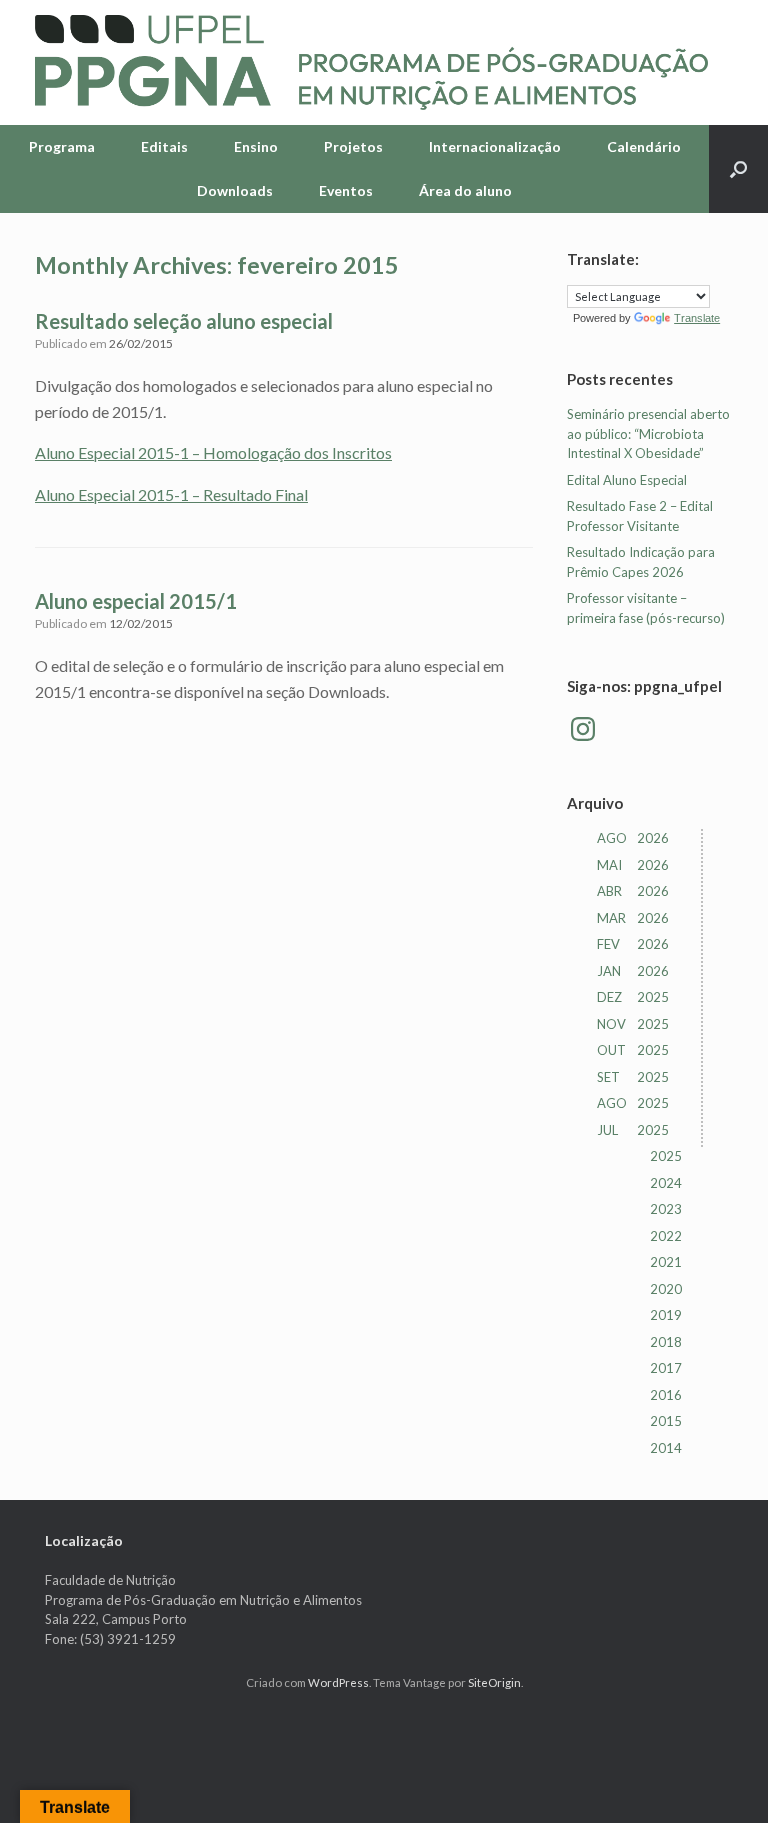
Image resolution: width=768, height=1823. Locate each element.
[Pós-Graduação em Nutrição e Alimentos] (371, 62)
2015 (666, 1421)
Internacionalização (495, 146)
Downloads (235, 190)
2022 (666, 1236)
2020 (666, 1289)
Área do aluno (465, 190)
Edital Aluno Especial (627, 480)
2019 (666, 1315)
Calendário (644, 146)
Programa (62, 146)
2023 (666, 1209)
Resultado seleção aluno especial (184, 321)
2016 (666, 1395)
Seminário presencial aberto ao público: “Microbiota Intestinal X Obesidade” (648, 433)
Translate (697, 318)
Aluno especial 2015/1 (136, 601)
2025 (666, 1156)
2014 (666, 1448)
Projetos (353, 146)
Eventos (346, 190)
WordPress (338, 1682)
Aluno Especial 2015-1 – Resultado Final (171, 494)
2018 (666, 1342)
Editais (164, 146)
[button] (738, 169)
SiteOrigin (494, 1682)
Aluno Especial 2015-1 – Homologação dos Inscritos (213, 452)
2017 (666, 1368)
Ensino (256, 146)
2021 (666, 1262)
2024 (666, 1183)
